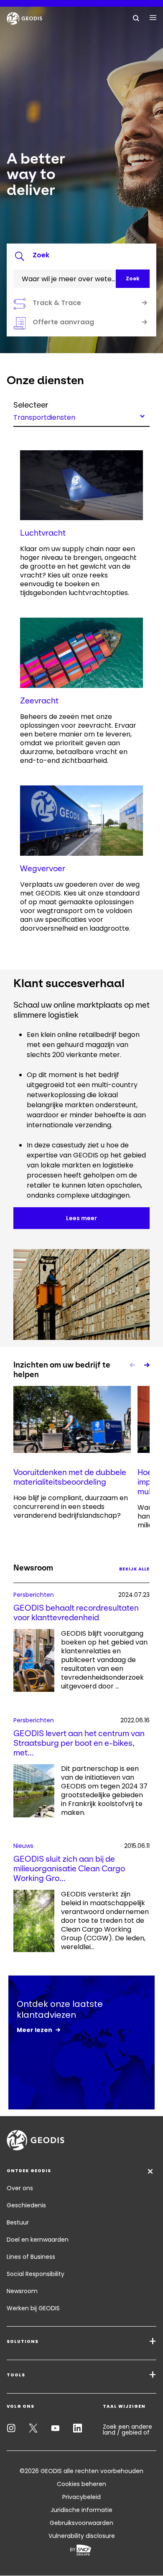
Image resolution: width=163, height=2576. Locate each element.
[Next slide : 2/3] (146, 1365)
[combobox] (81, 416)
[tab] (81, 257)
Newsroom (22, 2291)
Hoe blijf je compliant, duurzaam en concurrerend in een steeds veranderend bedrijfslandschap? (71, 1507)
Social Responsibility (36, 2274)
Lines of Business (31, 2257)
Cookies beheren (81, 2484)
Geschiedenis (26, 2205)
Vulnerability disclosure (82, 2536)
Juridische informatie (81, 2510)
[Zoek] (136, 18)
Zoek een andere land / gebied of (127, 2430)
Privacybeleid (81, 2497)
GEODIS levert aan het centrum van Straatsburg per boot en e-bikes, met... (79, 1743)
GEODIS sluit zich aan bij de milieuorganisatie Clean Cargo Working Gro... (69, 1869)
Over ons (20, 2188)
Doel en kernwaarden (38, 2240)
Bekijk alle (134, 1569)
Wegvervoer (43, 869)
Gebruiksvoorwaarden (81, 2523)
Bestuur (18, 2222)
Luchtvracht (43, 533)
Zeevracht (39, 701)
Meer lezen (34, 2030)
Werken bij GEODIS (33, 2308)
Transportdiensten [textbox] (44, 417)
